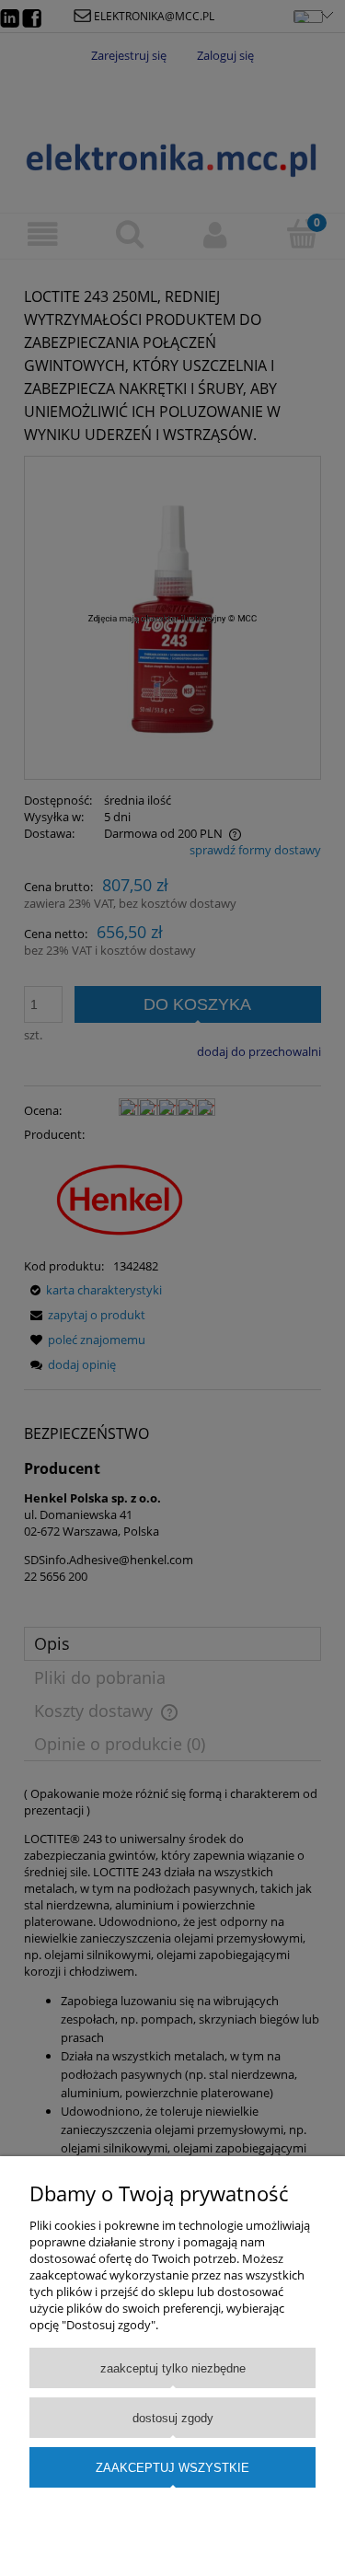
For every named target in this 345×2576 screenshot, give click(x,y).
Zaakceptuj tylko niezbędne (173, 2368)
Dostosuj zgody (173, 2418)
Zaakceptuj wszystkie (172, 2468)
